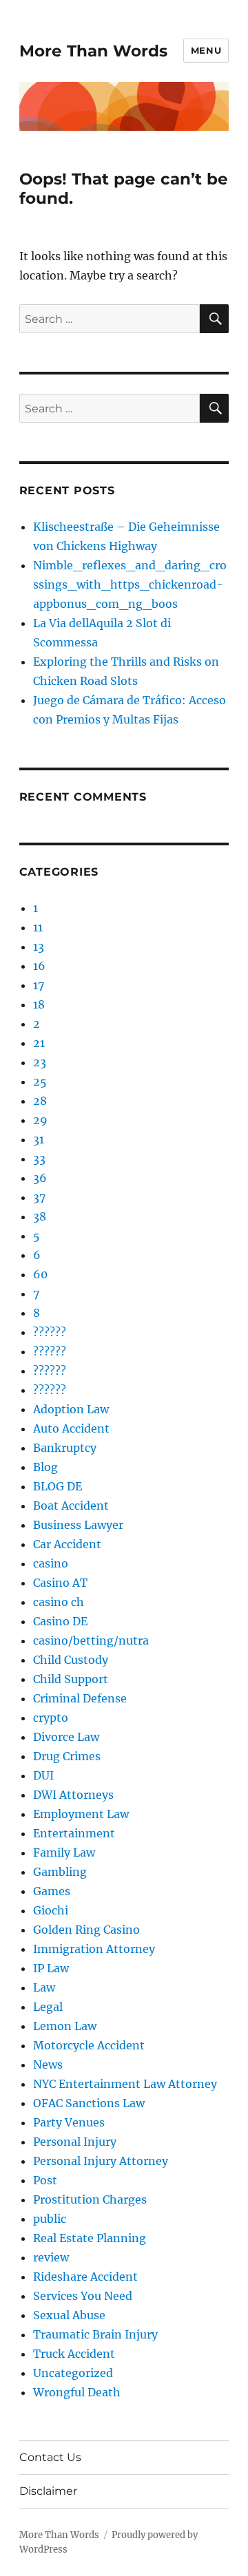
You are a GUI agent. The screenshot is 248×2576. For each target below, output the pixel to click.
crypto (51, 1718)
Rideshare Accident (85, 2277)
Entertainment (74, 1833)
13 (39, 947)
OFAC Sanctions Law (89, 2103)
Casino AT (60, 1583)
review (51, 2257)
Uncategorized (73, 2373)
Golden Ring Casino (86, 1930)
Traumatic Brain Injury (95, 2334)
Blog (45, 1467)
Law (44, 1987)
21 (39, 1043)
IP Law (51, 1968)
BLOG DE (58, 1486)
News (48, 2065)
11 (38, 927)
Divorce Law (66, 1737)
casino (51, 1563)
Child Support (71, 1679)
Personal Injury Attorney (101, 2161)
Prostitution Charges (90, 2199)
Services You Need (83, 2296)
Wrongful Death (77, 2392)
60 (40, 1274)
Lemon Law (65, 2026)
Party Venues (69, 2122)
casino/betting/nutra (91, 1640)
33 (39, 1159)
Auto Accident (71, 1428)
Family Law (64, 1852)
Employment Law (81, 1814)
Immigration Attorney (94, 1949)
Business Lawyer (78, 1525)
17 (39, 985)
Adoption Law (71, 1409)
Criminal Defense (80, 1698)
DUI (43, 1775)
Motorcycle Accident (89, 2045)
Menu (206, 50)
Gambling (60, 1872)
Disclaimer (48, 2491)
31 (39, 1139)
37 (39, 1197)
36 (40, 1178)
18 (39, 1004)
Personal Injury (75, 2142)
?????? (50, 1332)
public (50, 2219)
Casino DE (60, 1621)
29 (40, 1120)
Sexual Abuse (69, 2315)
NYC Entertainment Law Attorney (125, 2084)
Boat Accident (71, 1506)
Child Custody (71, 1660)
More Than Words (93, 51)
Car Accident (67, 1544)
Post (45, 2180)
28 (40, 1101)
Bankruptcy (65, 1448)
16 (39, 966)
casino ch (59, 1602)
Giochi (51, 1910)
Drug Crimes (67, 1756)
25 (40, 1081)
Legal (48, 2007)
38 (40, 1216)
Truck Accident (74, 2354)
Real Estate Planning (90, 2238)
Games (52, 1891)
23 (40, 1062)
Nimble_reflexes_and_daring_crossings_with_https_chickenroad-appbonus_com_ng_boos (130, 584)
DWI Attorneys (73, 1795)
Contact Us (50, 2457)
